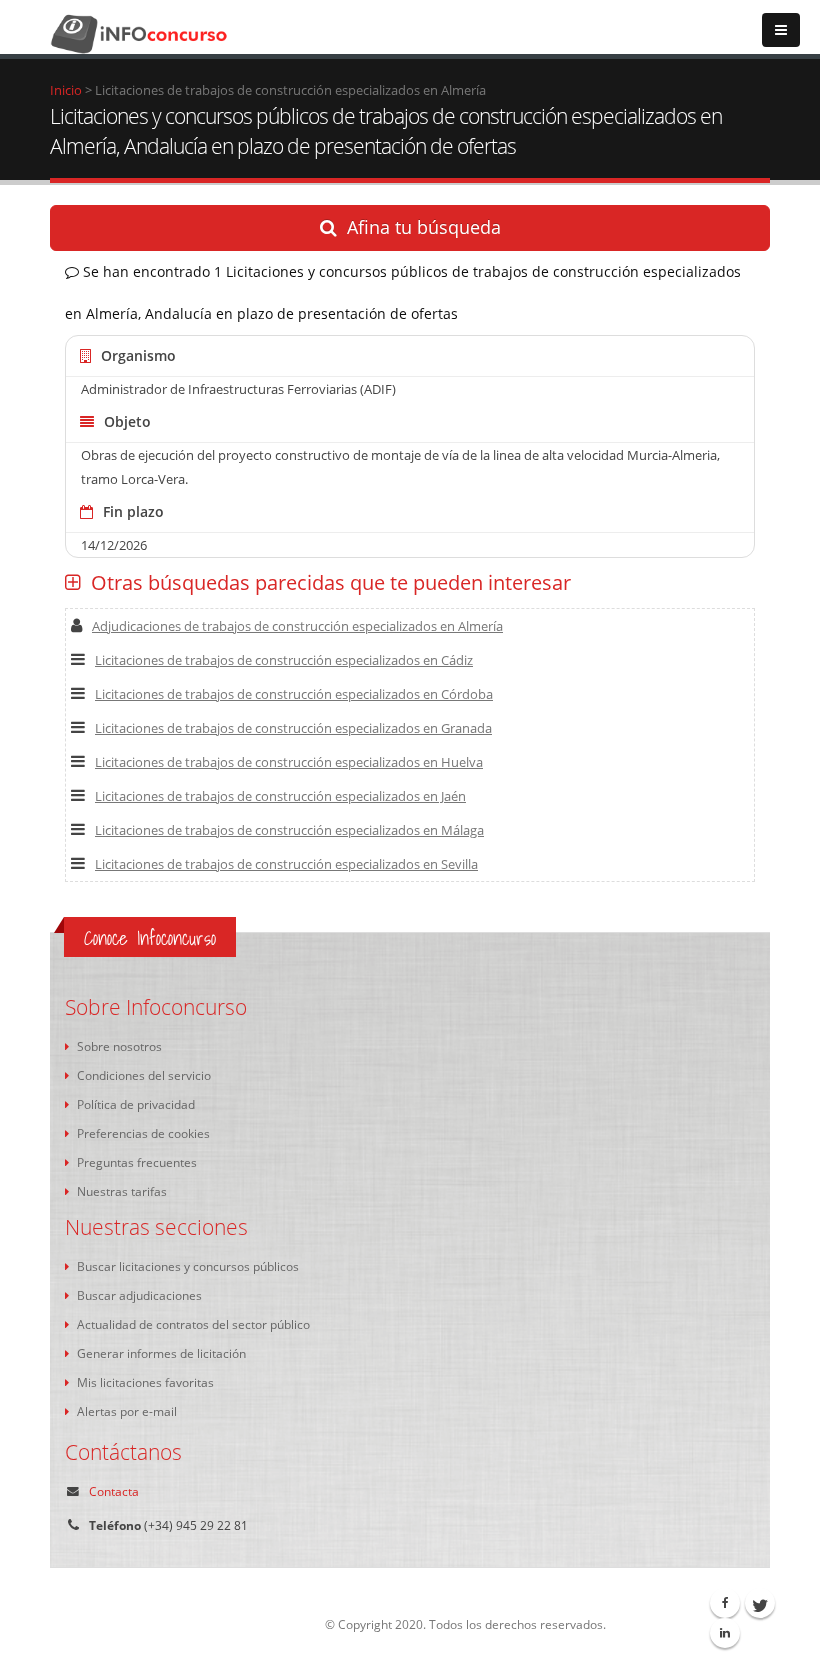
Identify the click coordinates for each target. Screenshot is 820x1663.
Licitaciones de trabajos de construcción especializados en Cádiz (284, 660)
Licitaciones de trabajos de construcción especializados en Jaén (280, 796)
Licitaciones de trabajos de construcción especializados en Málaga (289, 830)
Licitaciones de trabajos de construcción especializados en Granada (293, 728)
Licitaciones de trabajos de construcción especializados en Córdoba (294, 694)
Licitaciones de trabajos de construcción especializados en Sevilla (286, 864)
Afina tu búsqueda (424, 227)
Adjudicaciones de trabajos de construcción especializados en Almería (297, 626)
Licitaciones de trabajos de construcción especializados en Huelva (289, 762)
